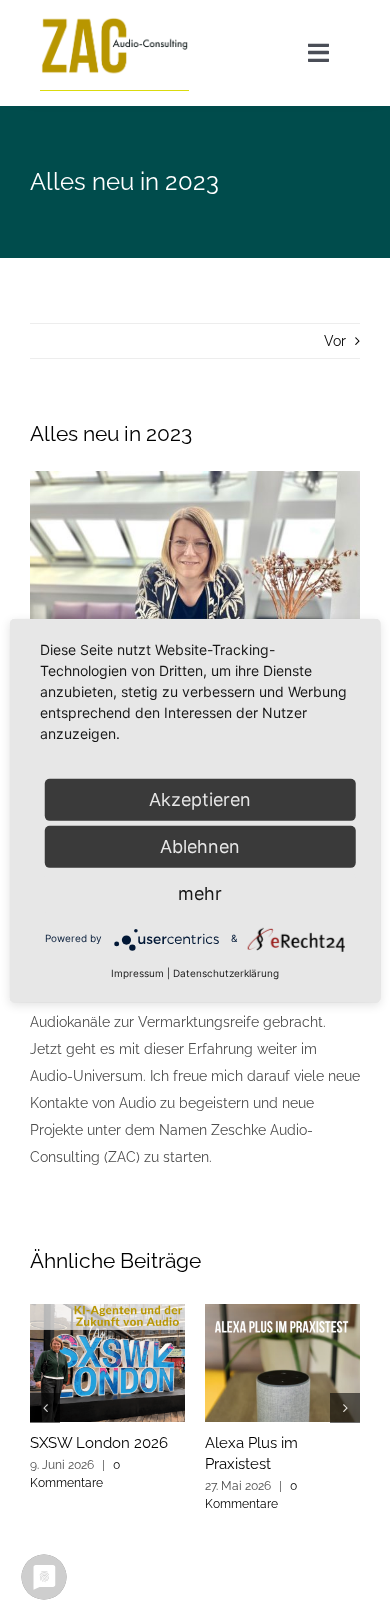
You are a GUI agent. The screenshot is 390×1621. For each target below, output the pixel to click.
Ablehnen (200, 845)
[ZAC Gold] (114, 22)
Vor (335, 341)
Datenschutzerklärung (226, 972)
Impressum (137, 972)
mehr (200, 892)
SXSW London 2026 (99, 1443)
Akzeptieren (200, 798)
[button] (45, 1408)
